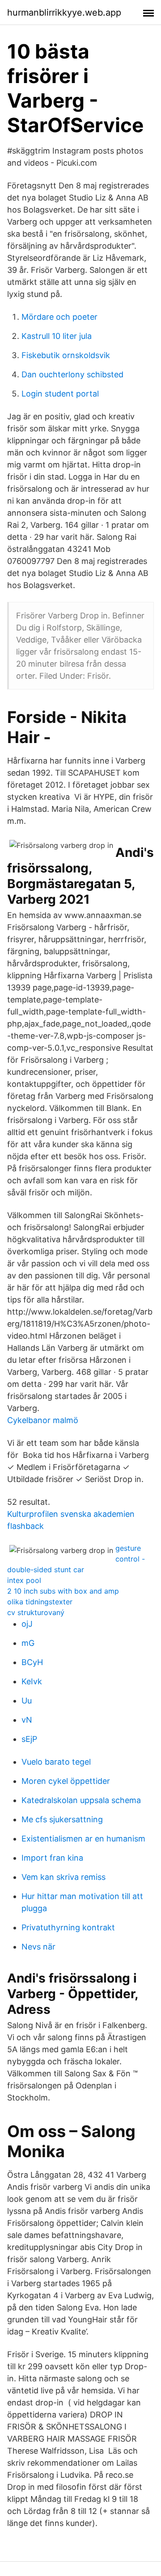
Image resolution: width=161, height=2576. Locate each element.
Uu (27, 1701)
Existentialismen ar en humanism (83, 1839)
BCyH (32, 1662)
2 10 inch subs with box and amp (63, 1591)
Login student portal (60, 394)
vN (27, 1720)
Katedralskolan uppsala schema (81, 1800)
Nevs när (38, 1947)
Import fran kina (52, 1858)
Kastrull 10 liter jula (57, 336)
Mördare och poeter (59, 317)
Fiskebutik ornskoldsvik (66, 355)
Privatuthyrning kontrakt (68, 1927)
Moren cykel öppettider (66, 1781)
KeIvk (32, 1681)
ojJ (27, 1624)
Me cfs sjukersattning (62, 1819)
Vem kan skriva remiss (64, 1877)
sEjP (29, 1739)
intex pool (24, 1580)
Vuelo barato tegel (56, 1762)
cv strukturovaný (36, 1612)
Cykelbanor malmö (43, 1420)
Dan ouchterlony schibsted (72, 374)
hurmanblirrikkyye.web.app (64, 13)
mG (28, 1643)
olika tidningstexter (40, 1602)
